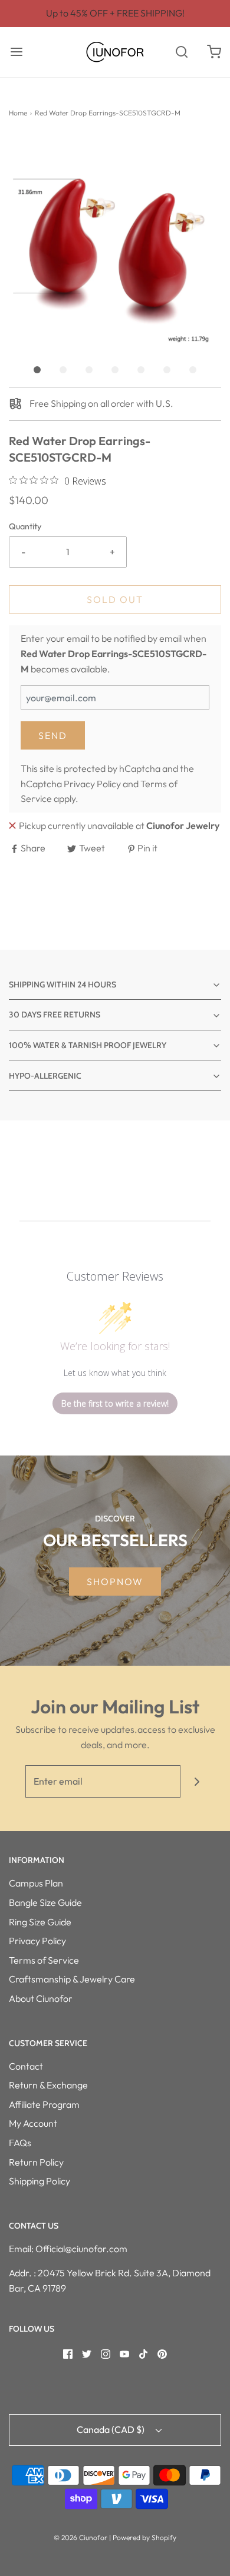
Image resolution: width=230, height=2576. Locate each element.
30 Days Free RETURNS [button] (55, 1015)
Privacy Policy (92, 784)
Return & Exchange (48, 2085)
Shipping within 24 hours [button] (63, 984)
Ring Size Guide (40, 1922)
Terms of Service (44, 1960)
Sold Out (115, 599)
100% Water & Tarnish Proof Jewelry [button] (88, 1045)
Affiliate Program (44, 2104)
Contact (26, 2066)
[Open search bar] (181, 52)
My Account (33, 2123)
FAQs (20, 2143)
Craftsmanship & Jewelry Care (72, 1979)
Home (18, 113)
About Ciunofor (41, 1998)
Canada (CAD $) (111, 2429)
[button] (115, 242)
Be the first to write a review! (115, 1403)
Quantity (25, 526)
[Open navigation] (16, 52)
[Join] (197, 1781)
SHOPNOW (115, 1582)
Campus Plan (36, 1883)
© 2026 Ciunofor (80, 2537)
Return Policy (36, 2162)
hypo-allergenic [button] (45, 1076)
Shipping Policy (40, 2181)
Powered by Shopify (144, 2537)
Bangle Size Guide (45, 1902)
